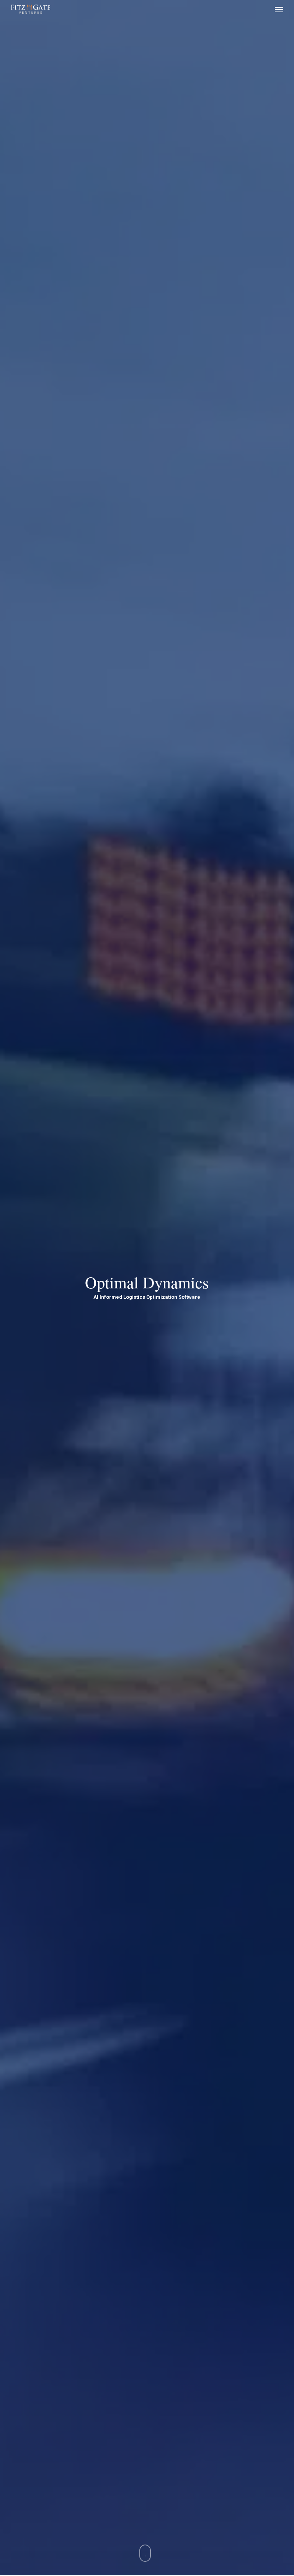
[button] (279, 9)
